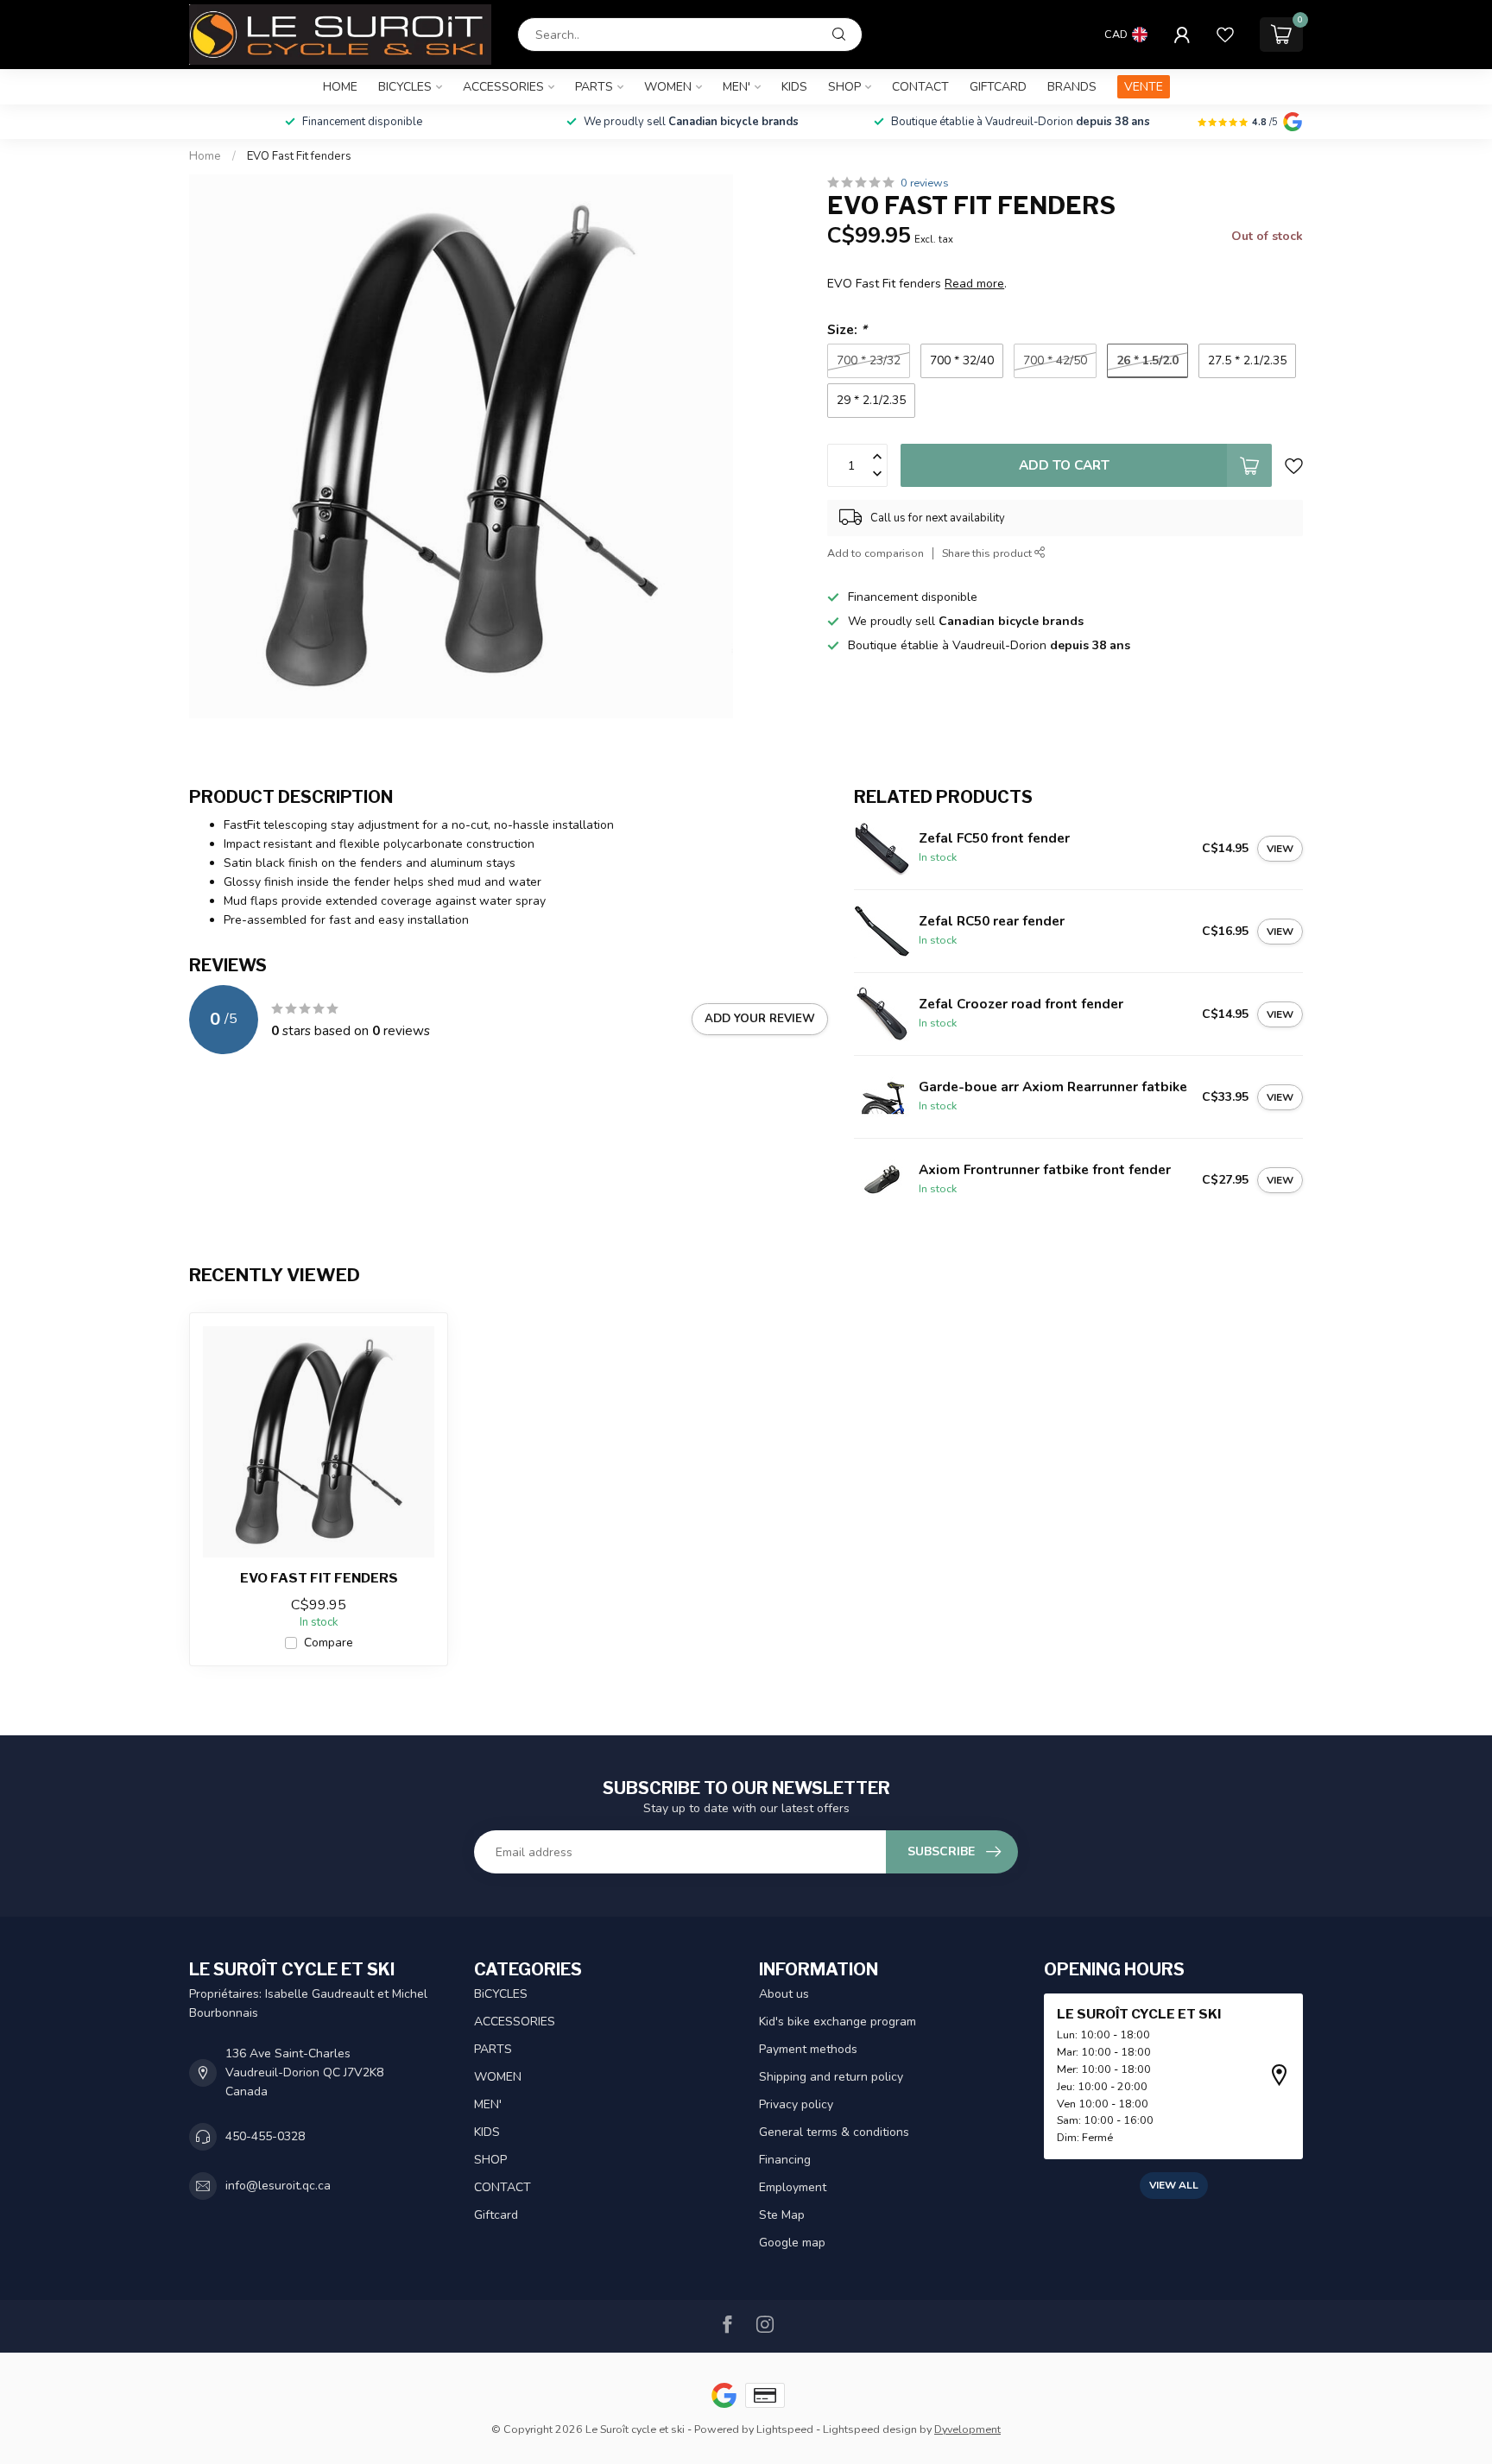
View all (1174, 2185)
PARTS (594, 87)
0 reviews (925, 183)
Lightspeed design (870, 2429)
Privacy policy (796, 2104)
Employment (793, 2187)
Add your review (760, 1019)
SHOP (844, 87)
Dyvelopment (967, 2429)
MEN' (737, 87)
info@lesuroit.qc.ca (278, 2186)
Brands (1072, 87)
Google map (792, 2243)
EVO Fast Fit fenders (299, 156)
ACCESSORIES (503, 87)
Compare (329, 1643)
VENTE (1144, 87)
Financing (785, 2160)
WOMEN (668, 87)
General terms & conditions (834, 2132)
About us (784, 1994)
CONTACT (920, 87)
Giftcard (998, 87)
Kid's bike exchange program (838, 2022)
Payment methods (808, 2049)
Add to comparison (876, 553)
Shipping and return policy (831, 2077)
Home (340, 87)
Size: (847, 329)
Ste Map (782, 2215)
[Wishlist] (1225, 35)
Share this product (988, 553)
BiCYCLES (405, 87)
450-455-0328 (265, 2136)
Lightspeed (785, 2429)
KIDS (794, 87)
